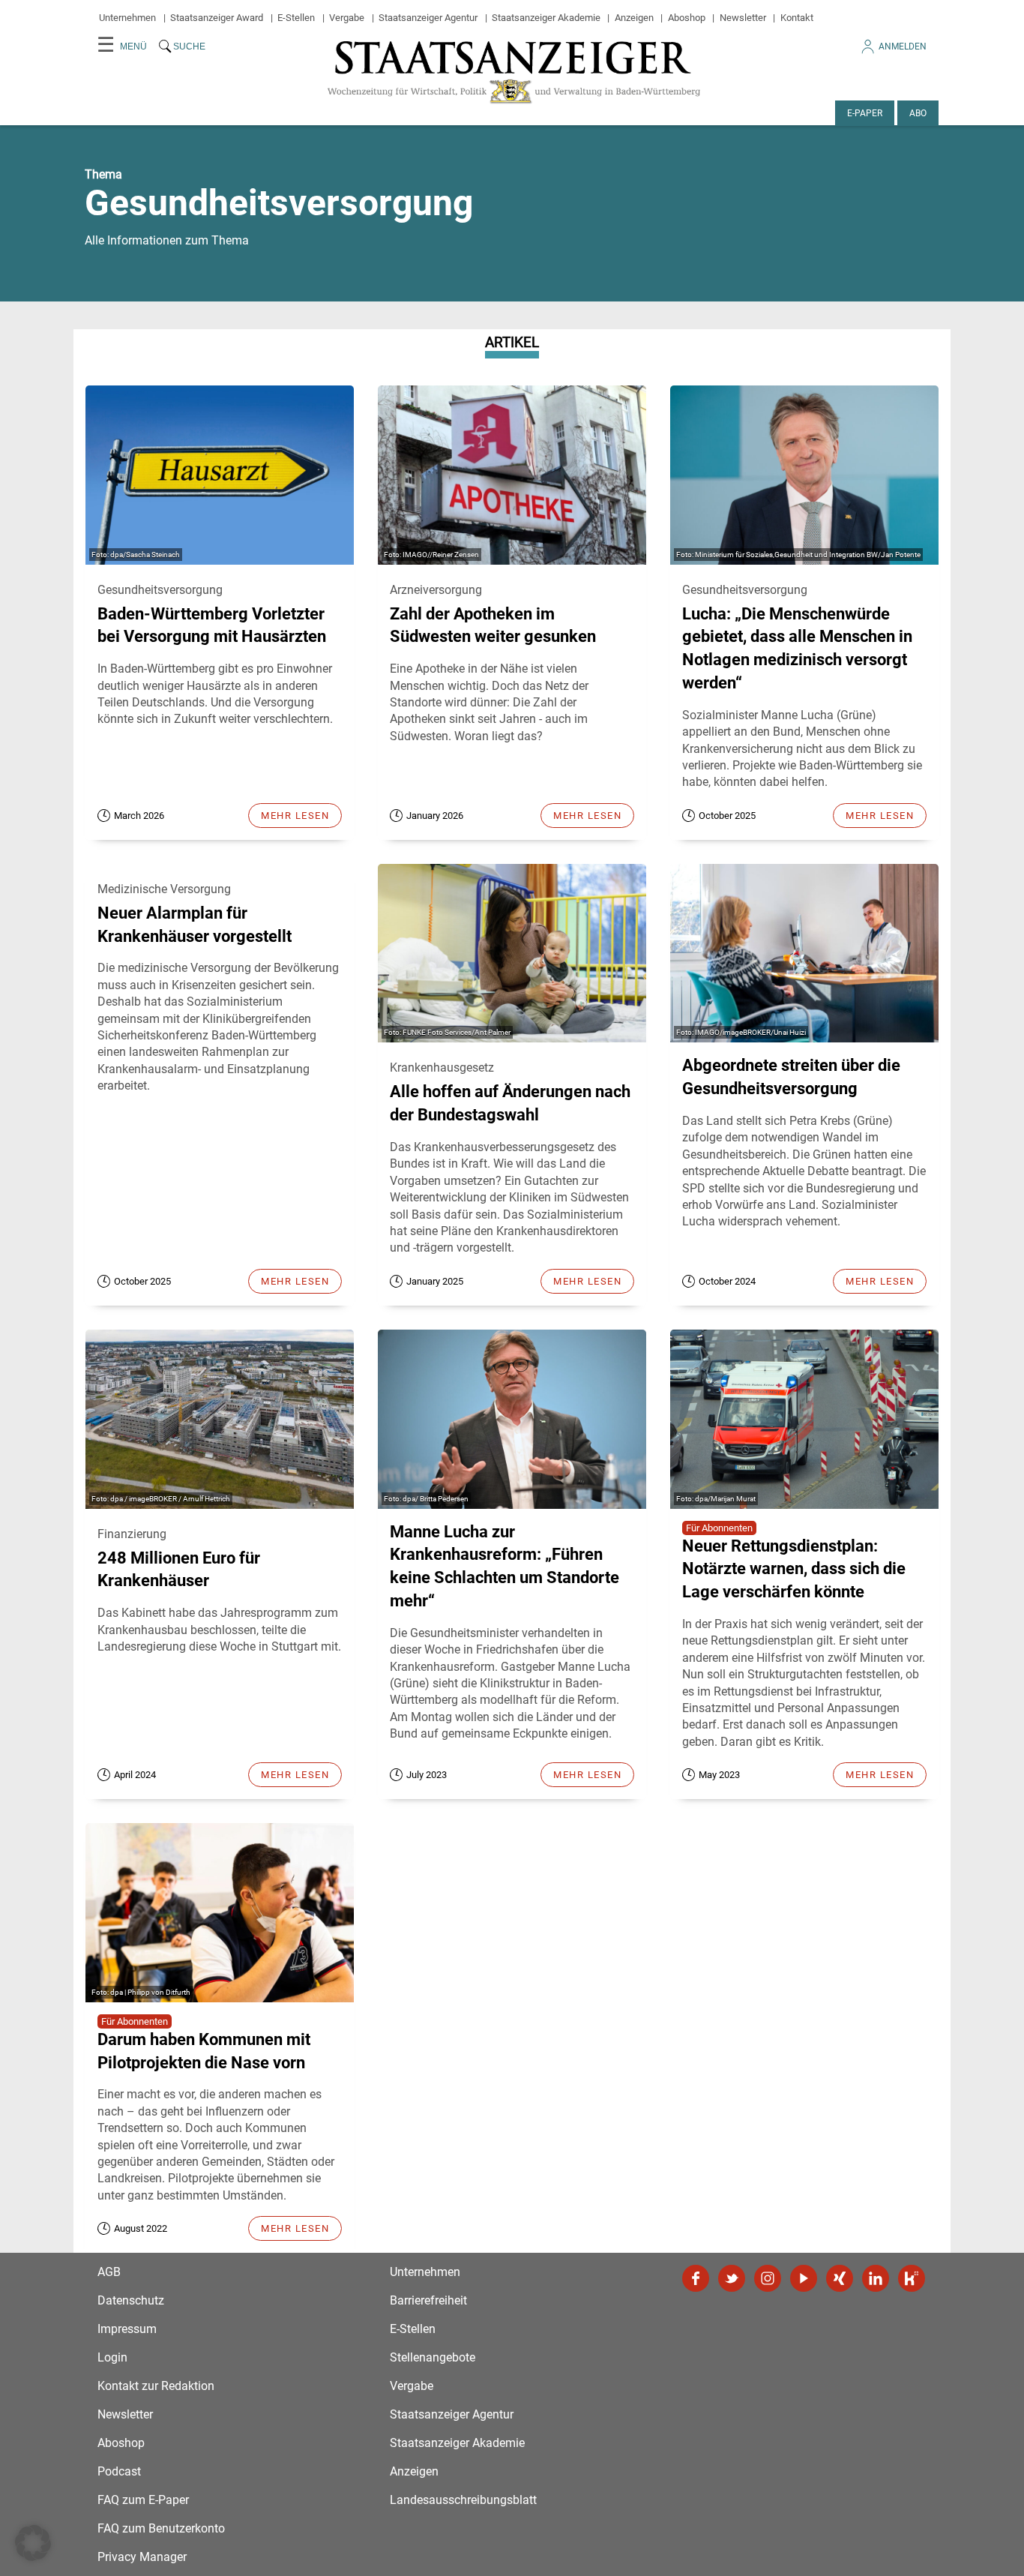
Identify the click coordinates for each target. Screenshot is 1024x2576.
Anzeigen (634, 18)
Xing (840, 2278)
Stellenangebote (433, 2357)
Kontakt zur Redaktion (156, 2386)
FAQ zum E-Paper (143, 2500)
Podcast (119, 2471)
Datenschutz (131, 2300)
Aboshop (687, 18)
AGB (109, 2272)
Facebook (696, 2278)
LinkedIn (876, 2278)
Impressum (127, 2329)
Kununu (912, 2278)
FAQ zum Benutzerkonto (161, 2528)
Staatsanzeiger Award (217, 18)
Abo (918, 113)
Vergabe (347, 18)
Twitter (732, 2278)
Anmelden (903, 46)
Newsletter (743, 18)
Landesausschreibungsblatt (463, 2500)
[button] (33, 2543)
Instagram (768, 2278)
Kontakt (797, 18)
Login (112, 2357)
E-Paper (865, 113)
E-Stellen (296, 18)
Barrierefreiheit (428, 2300)
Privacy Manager (142, 2557)
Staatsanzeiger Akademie (546, 18)
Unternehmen (127, 18)
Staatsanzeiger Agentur (428, 18)
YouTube (804, 2278)
